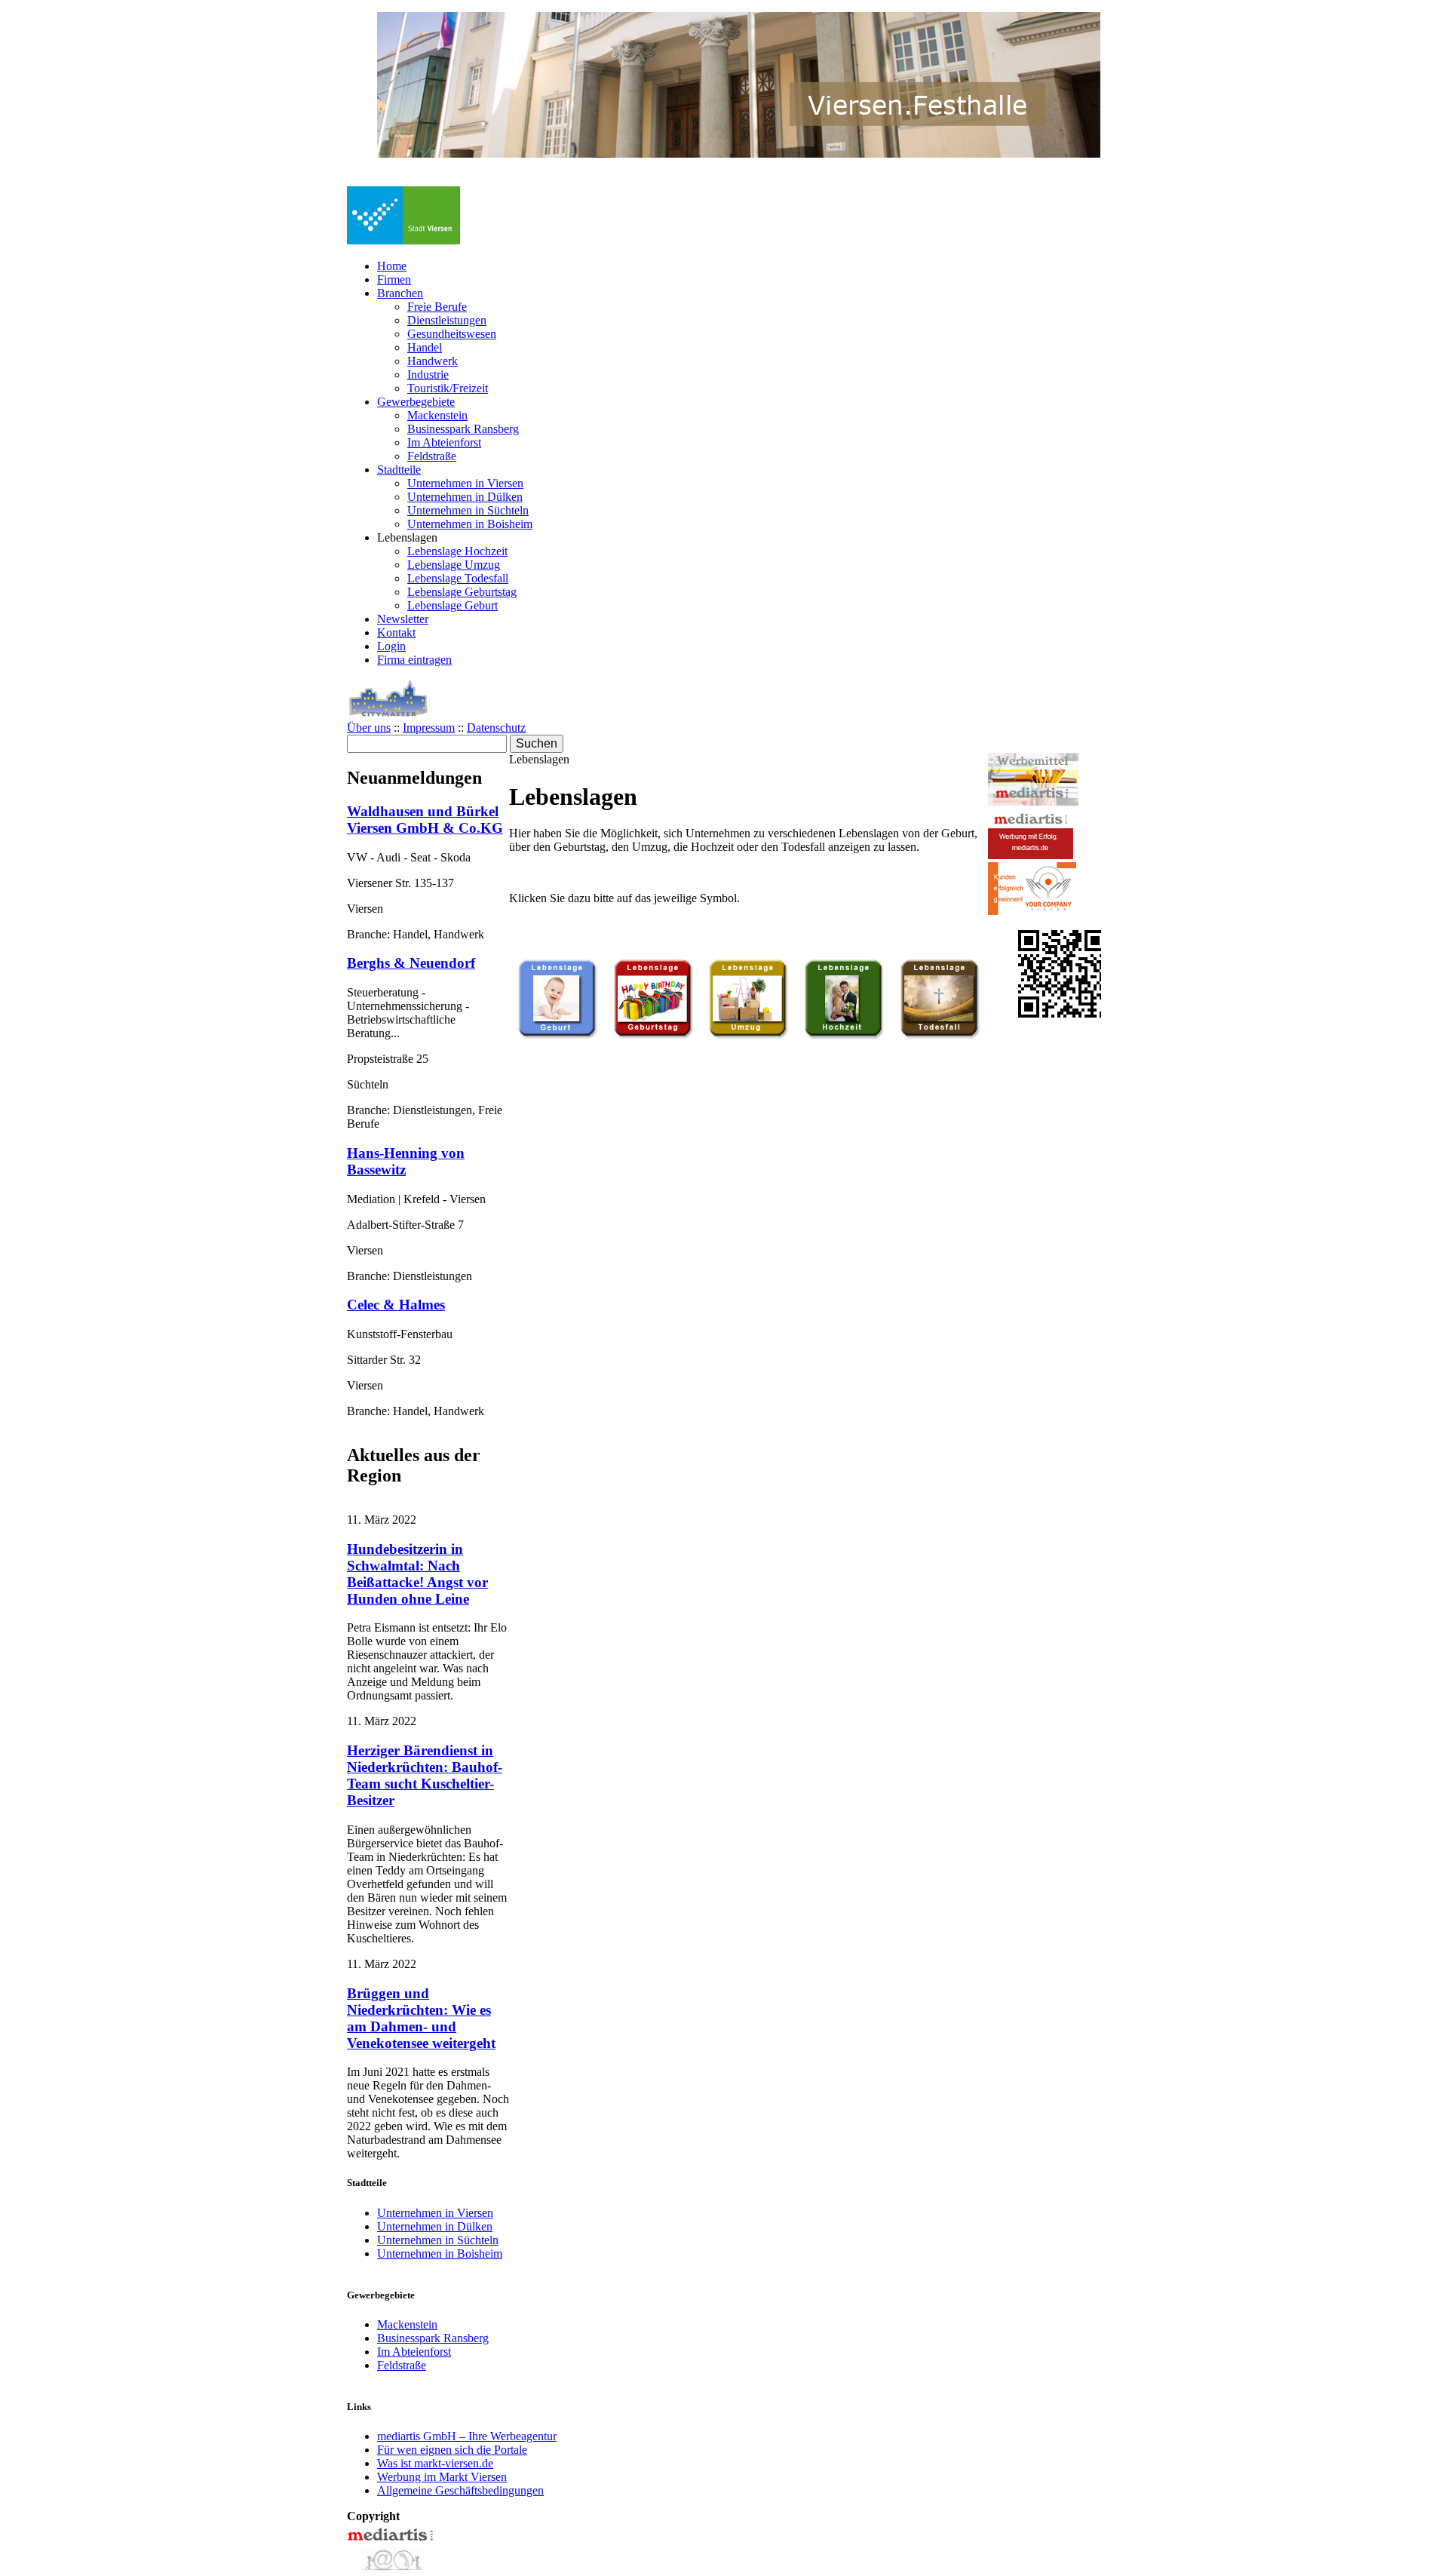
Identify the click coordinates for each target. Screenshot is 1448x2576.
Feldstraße (432, 456)
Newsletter (403, 619)
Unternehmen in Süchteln (468, 510)
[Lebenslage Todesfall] (940, 1036)
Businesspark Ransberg (463, 429)
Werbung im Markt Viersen (442, 2477)
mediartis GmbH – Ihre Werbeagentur (467, 2436)
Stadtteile (399, 470)
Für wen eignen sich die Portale (452, 2450)
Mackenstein (437, 415)
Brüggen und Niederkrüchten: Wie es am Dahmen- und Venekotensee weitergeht (421, 2018)
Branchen (400, 293)
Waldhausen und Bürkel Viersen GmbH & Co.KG (425, 820)
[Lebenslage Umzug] (748, 1036)
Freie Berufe (437, 307)
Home (392, 266)
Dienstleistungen (447, 320)
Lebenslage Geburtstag (462, 592)
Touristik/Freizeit (448, 388)
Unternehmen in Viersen (465, 483)
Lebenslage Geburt (452, 605)
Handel (425, 347)
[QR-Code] (1062, 1013)
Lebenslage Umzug (454, 565)
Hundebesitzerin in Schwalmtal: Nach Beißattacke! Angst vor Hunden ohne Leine (417, 1574)
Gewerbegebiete (416, 402)
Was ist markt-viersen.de (435, 2463)
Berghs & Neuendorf (411, 963)
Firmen (394, 279)
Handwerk (433, 361)
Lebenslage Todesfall (458, 578)
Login (391, 646)
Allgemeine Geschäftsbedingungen (460, 2490)
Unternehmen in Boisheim (470, 524)
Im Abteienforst (444, 442)
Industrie (428, 375)
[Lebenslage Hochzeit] (844, 1036)
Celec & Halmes (396, 1305)
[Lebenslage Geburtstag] (653, 1036)
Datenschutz (496, 728)
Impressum (429, 728)
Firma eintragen (414, 660)
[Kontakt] (391, 2569)
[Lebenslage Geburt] (557, 1036)
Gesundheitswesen (452, 334)
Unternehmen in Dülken (465, 497)
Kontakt (396, 632)
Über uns (369, 728)
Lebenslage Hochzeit (457, 551)
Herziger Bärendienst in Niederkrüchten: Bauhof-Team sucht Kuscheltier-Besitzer (425, 1775)
